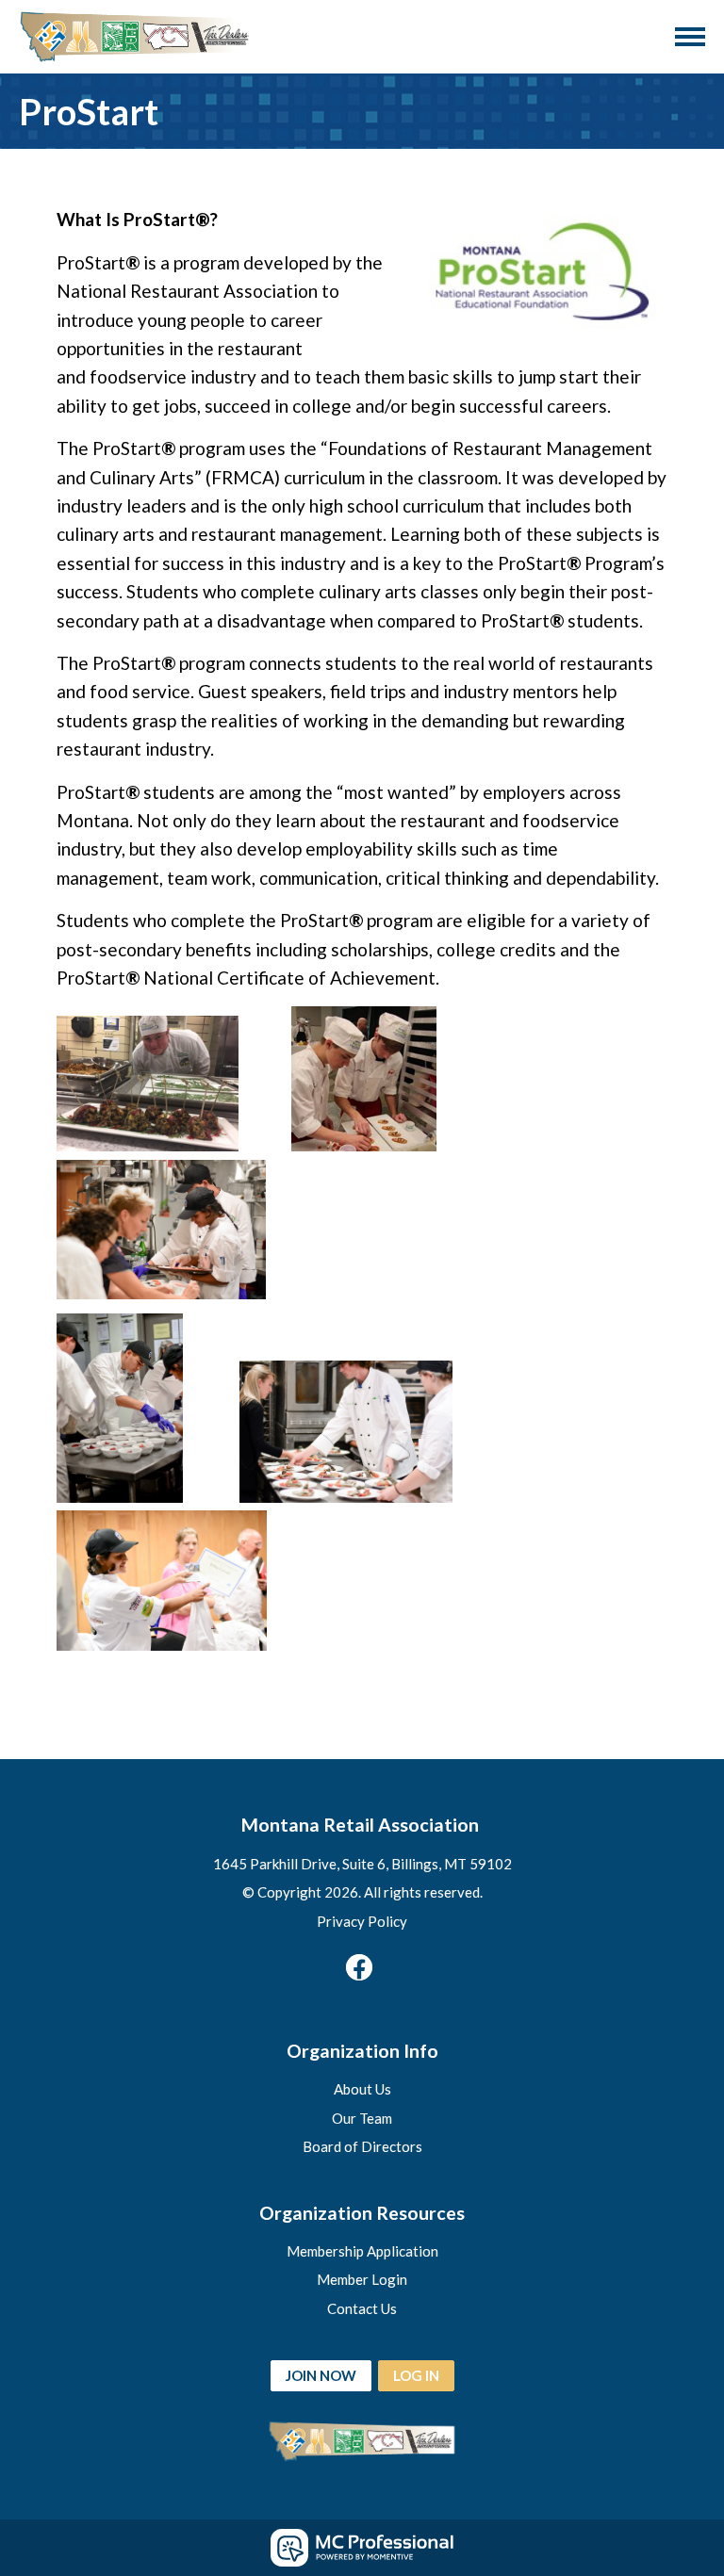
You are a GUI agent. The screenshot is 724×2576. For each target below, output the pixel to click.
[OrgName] (137, 37)
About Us (362, 2089)
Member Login (362, 2279)
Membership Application (362, 2251)
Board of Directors (362, 2146)
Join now (321, 2375)
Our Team (362, 2118)
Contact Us (362, 2308)
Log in (416, 2375)
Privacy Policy (362, 1921)
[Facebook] (359, 1967)
